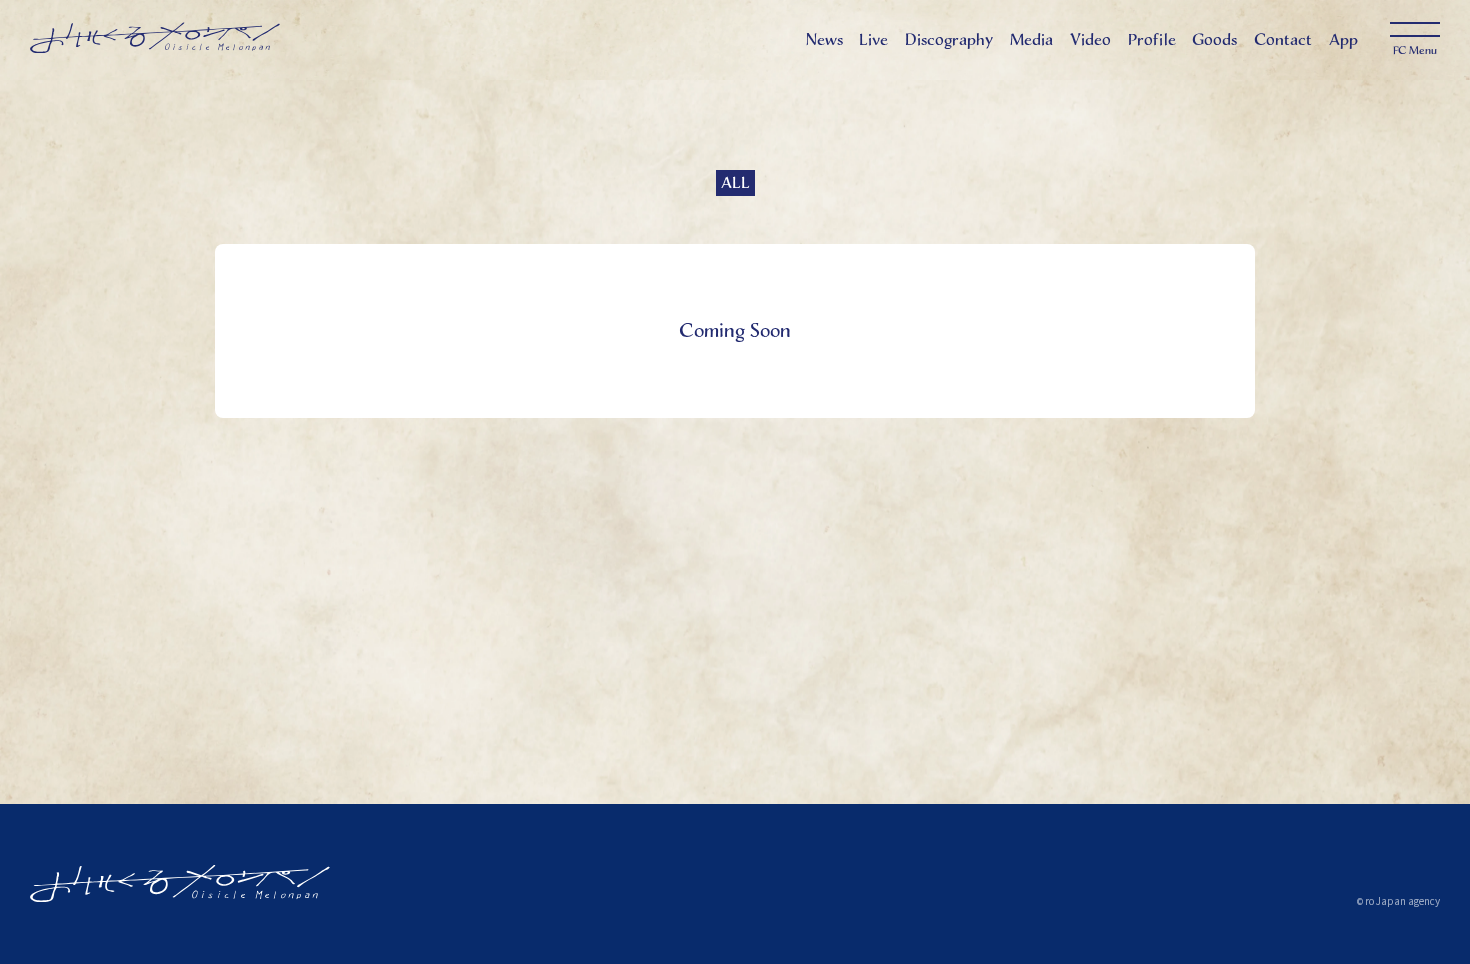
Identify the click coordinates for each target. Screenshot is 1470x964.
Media (1031, 39)
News (824, 39)
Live (873, 39)
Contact (1283, 39)
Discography (949, 39)
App (1343, 39)
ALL (735, 182)
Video (1090, 39)
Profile (1152, 39)
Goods (1214, 39)
